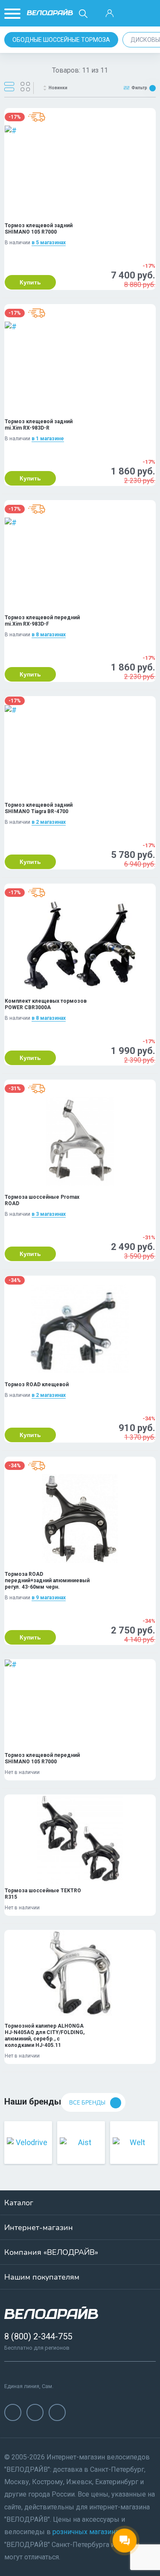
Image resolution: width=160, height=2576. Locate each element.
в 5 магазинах (49, 243)
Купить (30, 282)
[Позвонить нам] (129, 14)
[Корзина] (148, 14)
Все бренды (87, 2103)
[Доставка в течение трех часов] (37, 117)
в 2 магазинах (49, 822)
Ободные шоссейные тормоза (61, 40)
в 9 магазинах (49, 1598)
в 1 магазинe (48, 439)
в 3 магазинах (49, 1214)
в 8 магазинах (49, 635)
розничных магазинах (87, 2532)
